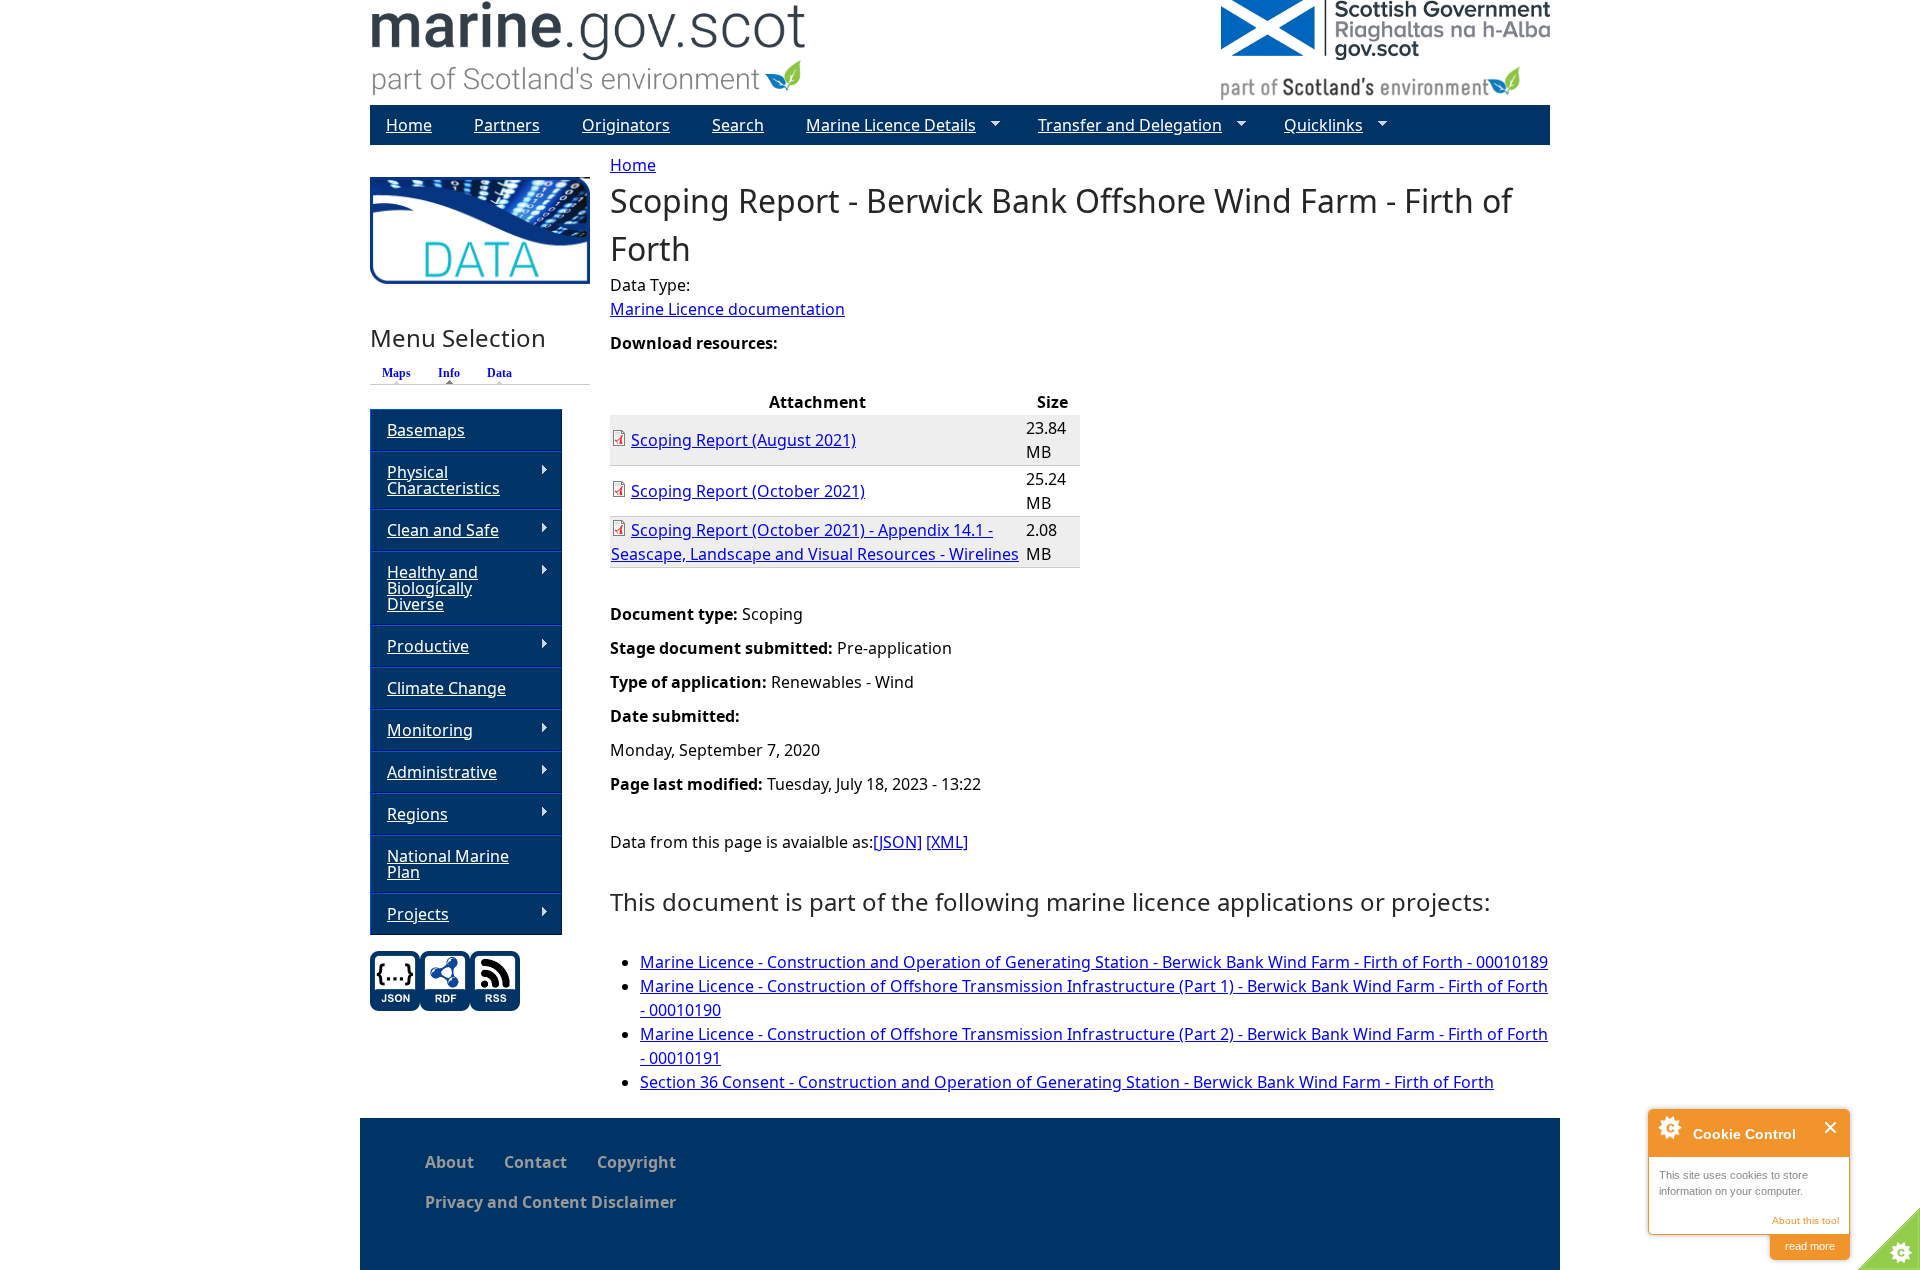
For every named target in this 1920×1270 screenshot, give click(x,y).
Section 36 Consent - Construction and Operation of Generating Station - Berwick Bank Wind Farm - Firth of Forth (1067, 1082)
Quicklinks (1315, 125)
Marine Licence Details (883, 125)
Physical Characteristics (435, 480)
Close (1831, 1127)
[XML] (947, 842)
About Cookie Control (1669, 1127)
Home (633, 165)
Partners (507, 125)
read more (1810, 1246)
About (449, 1162)
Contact (535, 1162)
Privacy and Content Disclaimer (550, 1202)
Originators (626, 125)
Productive (419, 646)
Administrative (433, 772)
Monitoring (421, 730)
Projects (409, 914)
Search (738, 125)
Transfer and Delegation (1122, 125)
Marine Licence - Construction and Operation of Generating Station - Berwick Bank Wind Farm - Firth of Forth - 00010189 (1094, 962)
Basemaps (426, 430)
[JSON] (897, 842)
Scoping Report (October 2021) (748, 491)
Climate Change (446, 688)
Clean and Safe (434, 530)
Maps (396, 373)
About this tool (1805, 1220)
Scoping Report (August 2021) (743, 440)
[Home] (589, 52)
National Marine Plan (448, 864)
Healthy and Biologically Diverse (424, 588)
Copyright (636, 1162)
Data (499, 373)
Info (454, 373)
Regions (409, 814)
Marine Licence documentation (727, 309)
